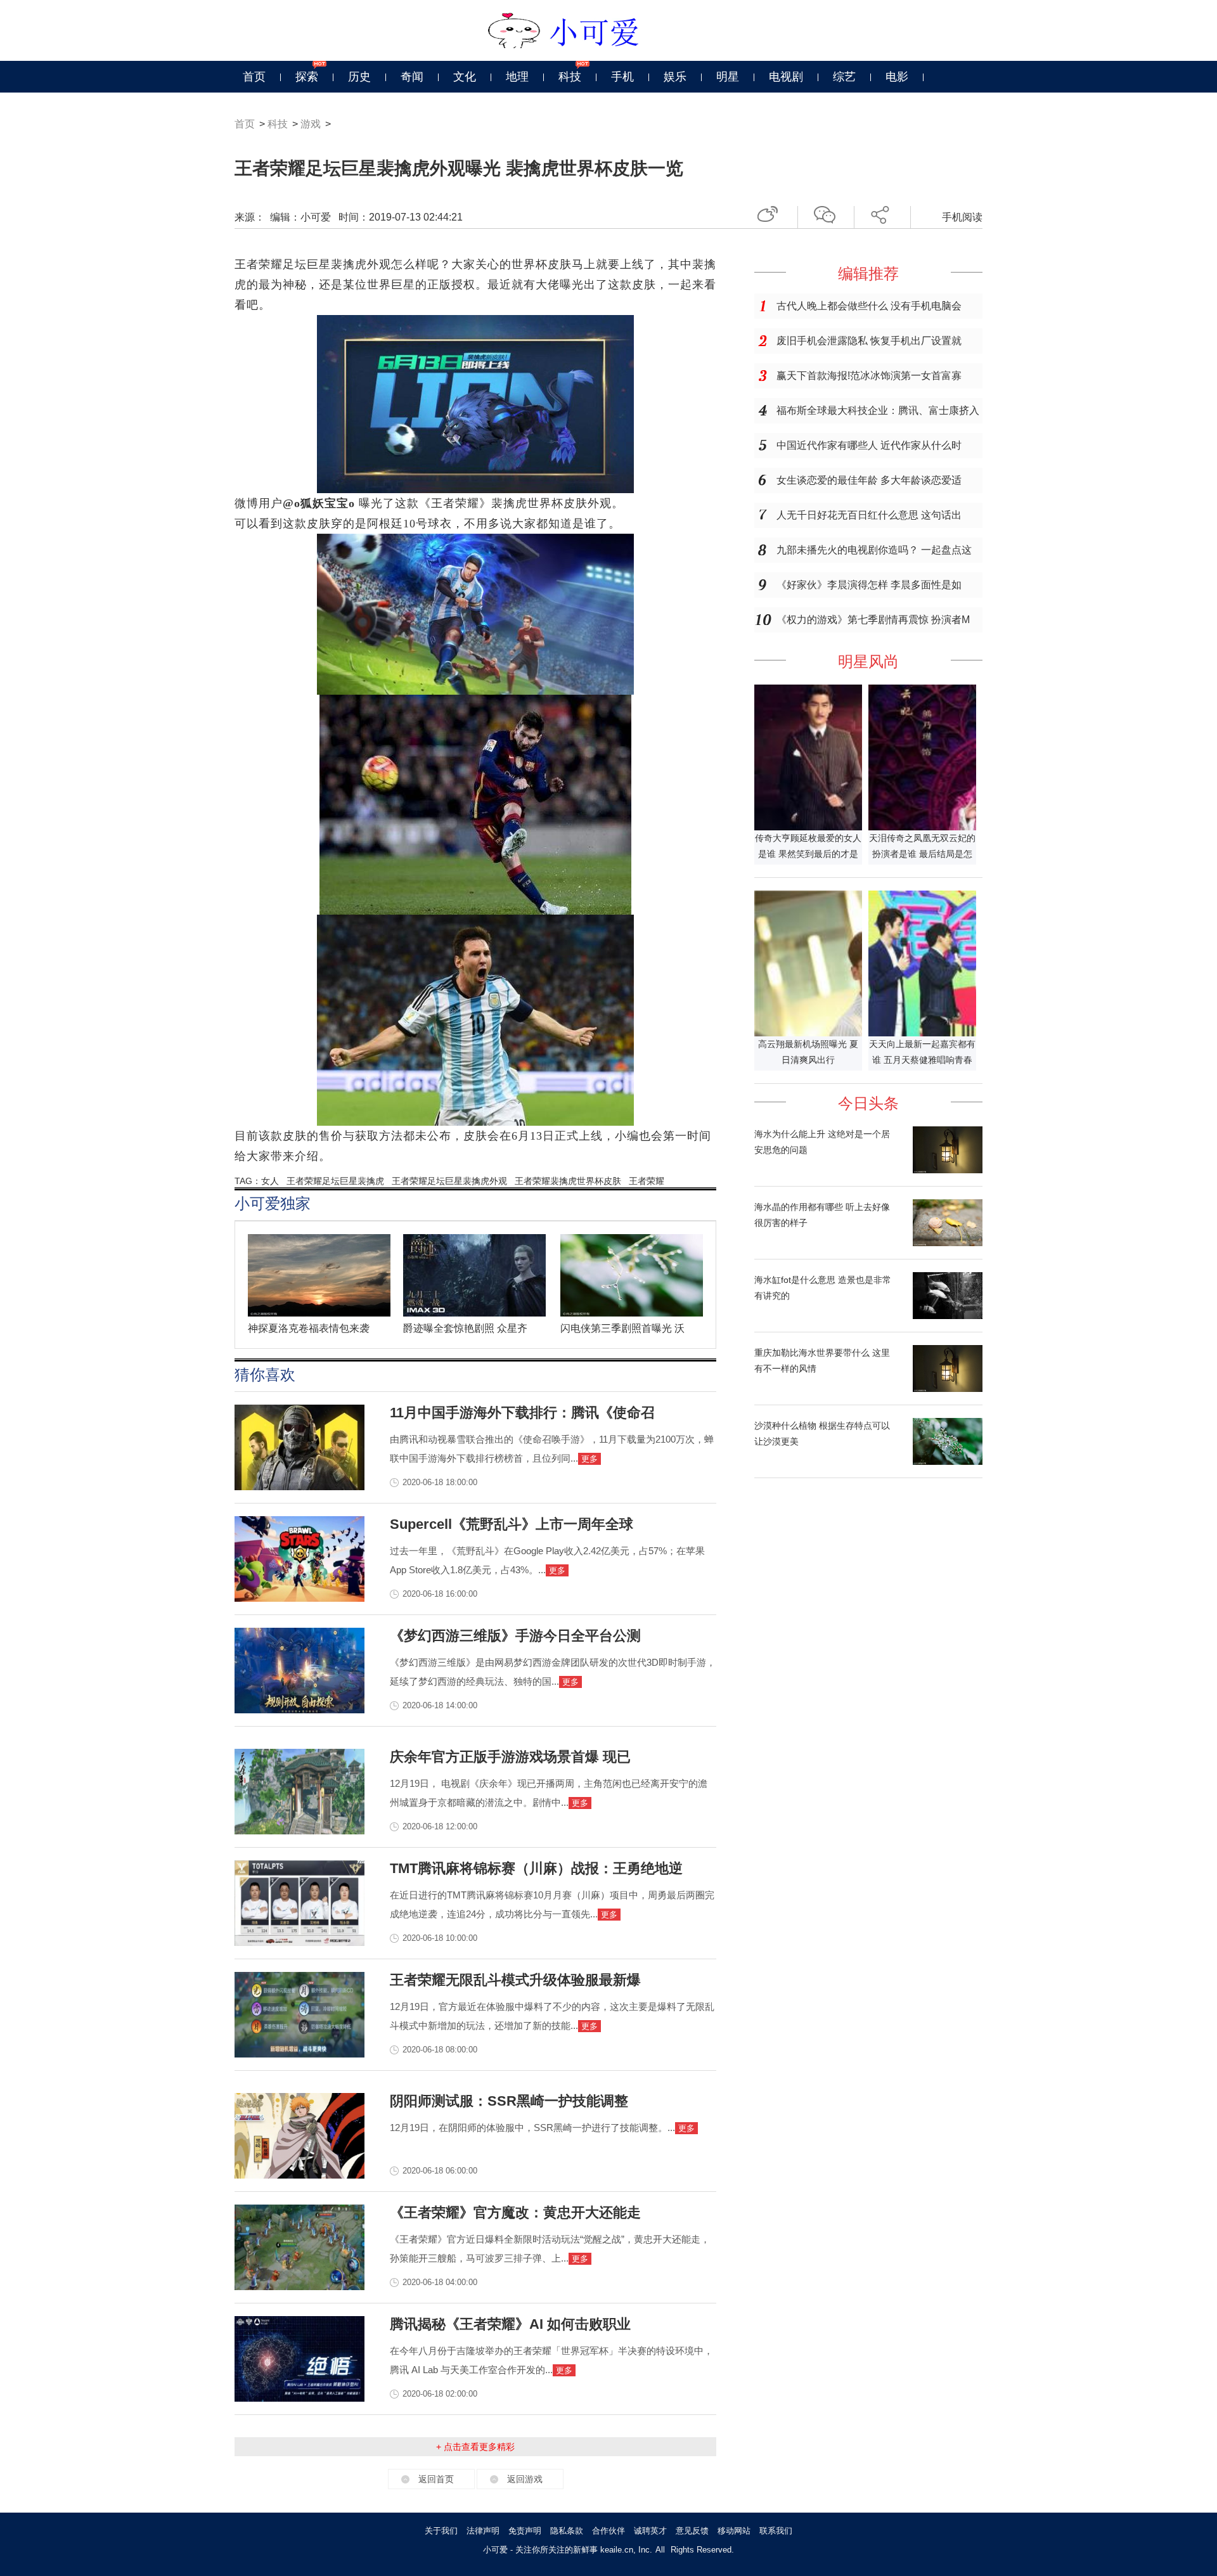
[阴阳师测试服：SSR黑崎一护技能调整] (299, 2175)
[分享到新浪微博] (772, 213)
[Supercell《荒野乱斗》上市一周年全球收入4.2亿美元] (299, 1599)
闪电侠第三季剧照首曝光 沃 (622, 1328)
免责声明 (525, 2531)
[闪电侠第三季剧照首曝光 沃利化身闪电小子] (636, 1313)
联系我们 (776, 2531)
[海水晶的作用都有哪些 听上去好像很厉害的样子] (948, 1243)
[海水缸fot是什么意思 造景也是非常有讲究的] (948, 1316)
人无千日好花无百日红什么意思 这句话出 (869, 515)
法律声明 (483, 2531)
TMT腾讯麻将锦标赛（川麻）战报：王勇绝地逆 (536, 1868)
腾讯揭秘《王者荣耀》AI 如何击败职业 (510, 2324)
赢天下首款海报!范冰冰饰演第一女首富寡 (869, 376)
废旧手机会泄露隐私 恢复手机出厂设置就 (869, 341)
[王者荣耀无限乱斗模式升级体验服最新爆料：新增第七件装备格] (299, 2054)
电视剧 (786, 77)
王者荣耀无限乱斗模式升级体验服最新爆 (515, 1980)
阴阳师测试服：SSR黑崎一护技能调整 (509, 2101)
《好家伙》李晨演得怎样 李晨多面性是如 (869, 585)
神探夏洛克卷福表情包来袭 (309, 1328)
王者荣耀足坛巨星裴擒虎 (335, 1181)
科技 (570, 77)
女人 (270, 1181)
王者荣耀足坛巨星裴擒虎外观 (449, 1181)
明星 (728, 77)
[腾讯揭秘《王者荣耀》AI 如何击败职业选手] (299, 2399)
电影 (897, 77)
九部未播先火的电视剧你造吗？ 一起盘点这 (874, 550)
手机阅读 (962, 217)
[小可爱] (609, 30)
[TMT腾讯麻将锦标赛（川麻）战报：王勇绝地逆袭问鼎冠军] (299, 1943)
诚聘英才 (650, 2531)
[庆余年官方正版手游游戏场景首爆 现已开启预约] (299, 1831)
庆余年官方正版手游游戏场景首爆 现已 (510, 1757)
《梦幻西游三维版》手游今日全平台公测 (515, 1636)
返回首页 (436, 2479)
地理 (517, 77)
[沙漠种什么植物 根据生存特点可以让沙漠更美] (948, 1462)
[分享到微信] (829, 213)
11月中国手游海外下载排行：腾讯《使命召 (522, 1413)
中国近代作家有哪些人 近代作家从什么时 (869, 445)
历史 (359, 77)
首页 (254, 77)
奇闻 (412, 77)
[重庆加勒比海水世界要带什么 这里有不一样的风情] (948, 1389)
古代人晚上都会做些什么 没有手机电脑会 (869, 306)
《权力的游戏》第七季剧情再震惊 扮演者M (873, 620)
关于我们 (441, 2531)
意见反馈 (692, 2531)
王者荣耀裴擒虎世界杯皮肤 (568, 1181)
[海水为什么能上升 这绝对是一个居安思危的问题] (948, 1170)
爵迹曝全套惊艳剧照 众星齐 (465, 1328)
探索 (307, 77)
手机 (622, 77)
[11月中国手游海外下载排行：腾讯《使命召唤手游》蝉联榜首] (299, 1487)
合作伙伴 (608, 2531)
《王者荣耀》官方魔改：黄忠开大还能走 (515, 2212)
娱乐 (675, 77)
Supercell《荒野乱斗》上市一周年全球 (512, 1524)
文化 (465, 77)
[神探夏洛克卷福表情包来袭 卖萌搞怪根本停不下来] (324, 1313)
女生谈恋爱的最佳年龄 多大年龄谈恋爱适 (869, 480)
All (660, 2550)
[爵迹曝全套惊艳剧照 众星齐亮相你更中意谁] (479, 1313)
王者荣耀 (647, 1181)
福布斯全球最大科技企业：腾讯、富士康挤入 (878, 410)
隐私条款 (567, 2531)
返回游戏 (525, 2479)
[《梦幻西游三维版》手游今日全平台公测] (299, 1710)
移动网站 (734, 2531)
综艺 (844, 77)
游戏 (311, 124)
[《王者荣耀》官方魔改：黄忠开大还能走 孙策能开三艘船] (299, 2287)
